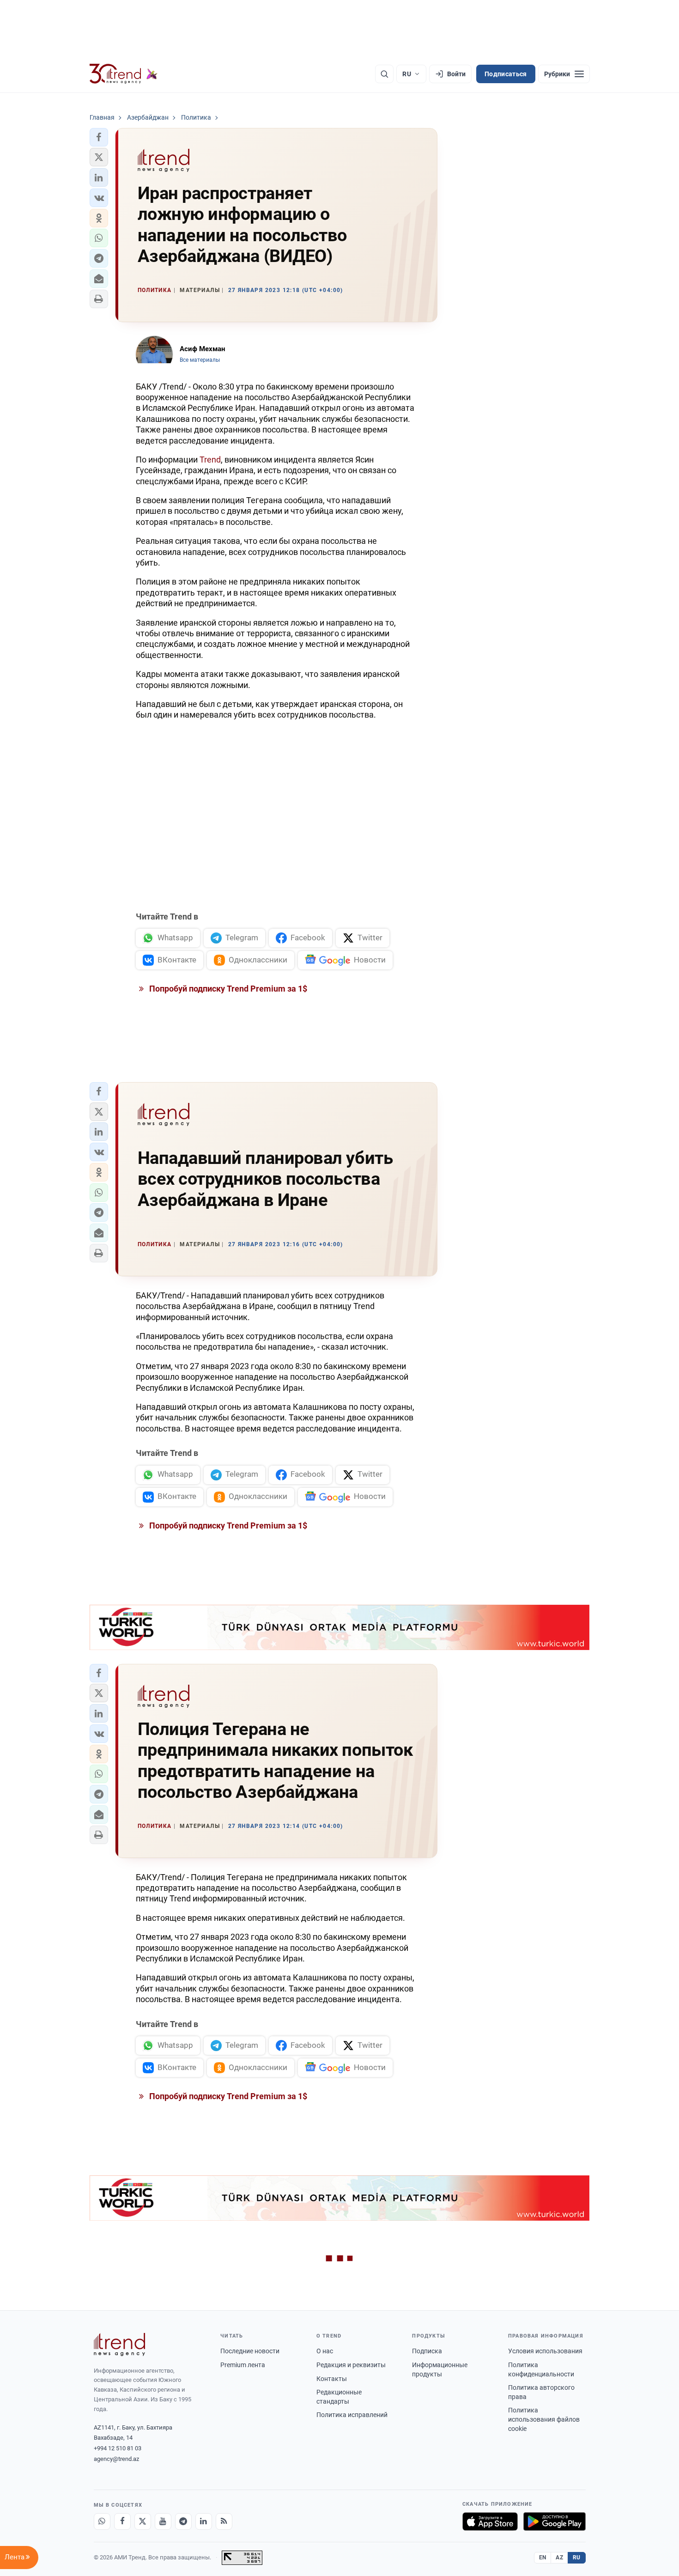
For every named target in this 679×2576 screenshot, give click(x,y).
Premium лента (243, 2365)
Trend (210, 460)
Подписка (427, 2351)
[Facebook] (122, 2521)
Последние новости (250, 2351)
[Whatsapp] (102, 2521)
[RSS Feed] (224, 2521)
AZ (559, 2558)
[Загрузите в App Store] (490, 2521)
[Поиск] (384, 74)
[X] (143, 2521)
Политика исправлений (352, 2415)
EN (543, 2558)
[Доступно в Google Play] (555, 2521)
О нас (325, 2351)
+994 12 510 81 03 (118, 2448)
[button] (99, 137)
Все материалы (200, 360)
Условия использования (545, 2351)
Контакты (332, 2379)
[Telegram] (183, 2521)
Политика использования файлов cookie (544, 2419)
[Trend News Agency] (120, 2345)
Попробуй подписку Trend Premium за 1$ (227, 989)
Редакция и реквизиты (351, 2365)
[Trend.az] (124, 74)
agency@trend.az (116, 2459)
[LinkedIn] (204, 2521)
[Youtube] (163, 2521)
